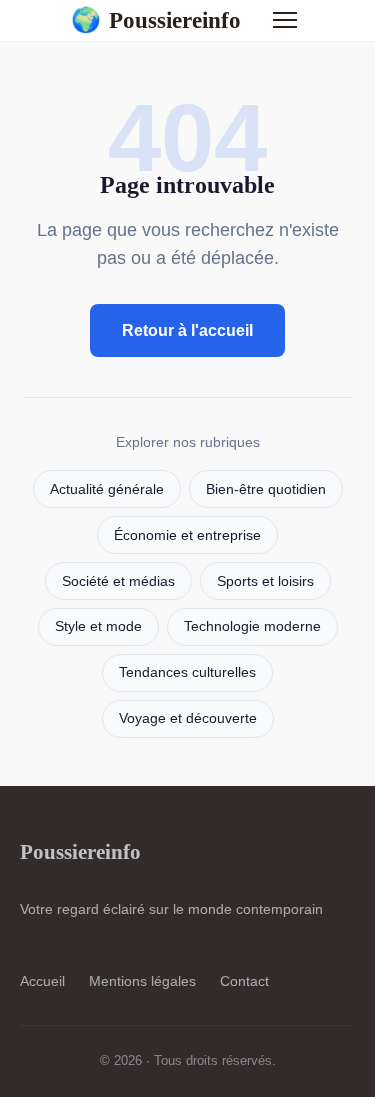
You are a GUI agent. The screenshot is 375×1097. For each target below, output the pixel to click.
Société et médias (118, 581)
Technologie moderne (252, 626)
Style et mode (98, 626)
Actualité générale (107, 489)
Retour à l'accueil (187, 330)
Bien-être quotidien (266, 489)
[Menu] (285, 20)
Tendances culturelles (187, 672)
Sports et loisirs (265, 581)
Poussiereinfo (156, 20)
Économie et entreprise (187, 535)
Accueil (42, 981)
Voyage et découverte (188, 718)
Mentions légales (142, 981)
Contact (244, 981)
